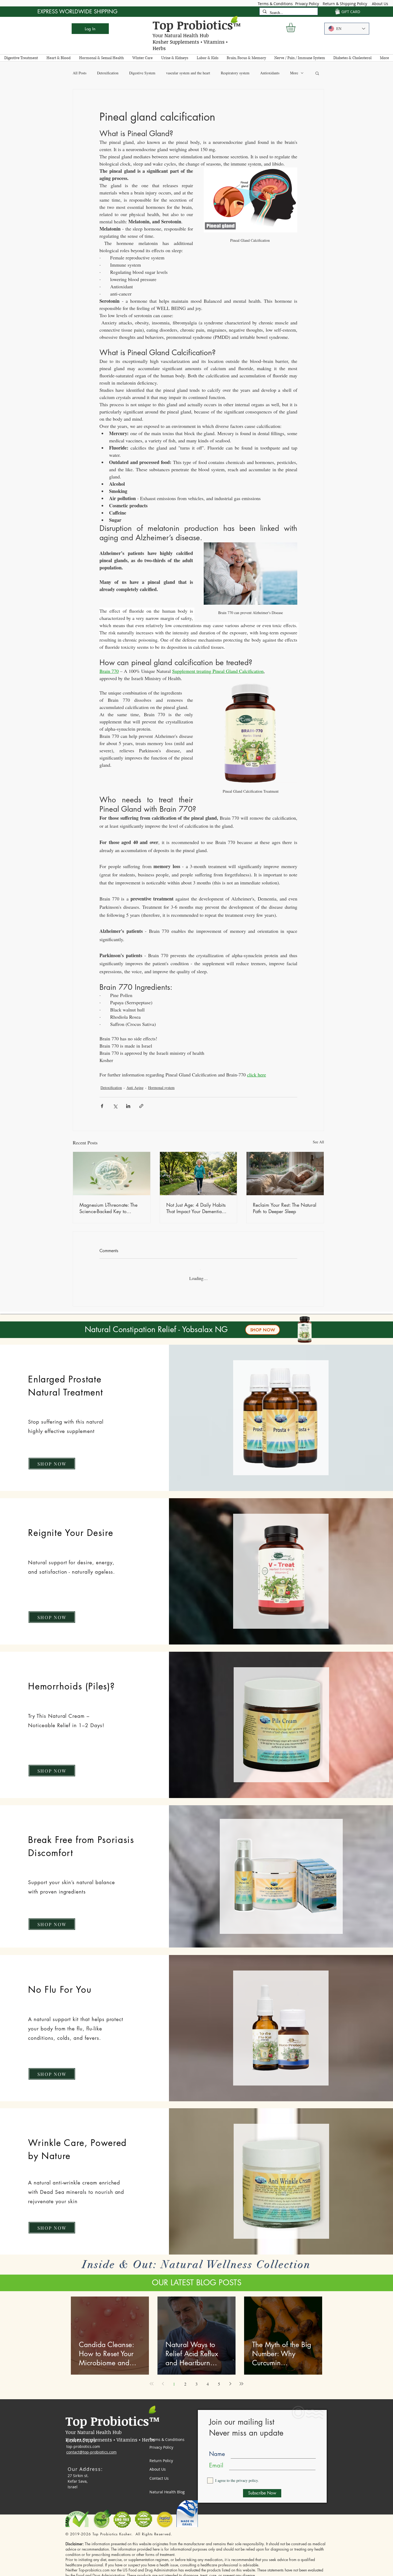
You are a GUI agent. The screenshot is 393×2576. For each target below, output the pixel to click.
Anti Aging (135, 1088)
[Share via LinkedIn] (128, 1106)
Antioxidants (270, 73)
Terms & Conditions (275, 4)
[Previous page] (163, 2379)
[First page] (152, 2379)
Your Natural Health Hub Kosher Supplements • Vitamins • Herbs (190, 42)
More (294, 73)
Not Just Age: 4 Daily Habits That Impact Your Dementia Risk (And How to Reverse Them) (196, 1208)
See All (318, 1142)
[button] (296, 27)
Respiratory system (235, 73)
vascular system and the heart (188, 73)
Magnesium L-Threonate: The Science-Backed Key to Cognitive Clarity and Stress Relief (108, 1208)
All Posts (80, 73)
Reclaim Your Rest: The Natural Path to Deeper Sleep (285, 1208)
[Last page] (241, 2379)
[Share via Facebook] (102, 1106)
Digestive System (142, 73)
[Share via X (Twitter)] (115, 1106)
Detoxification (108, 73)
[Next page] (230, 2379)
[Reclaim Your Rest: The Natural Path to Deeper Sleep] (285, 1174)
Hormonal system (161, 1088)
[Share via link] (141, 1106)
